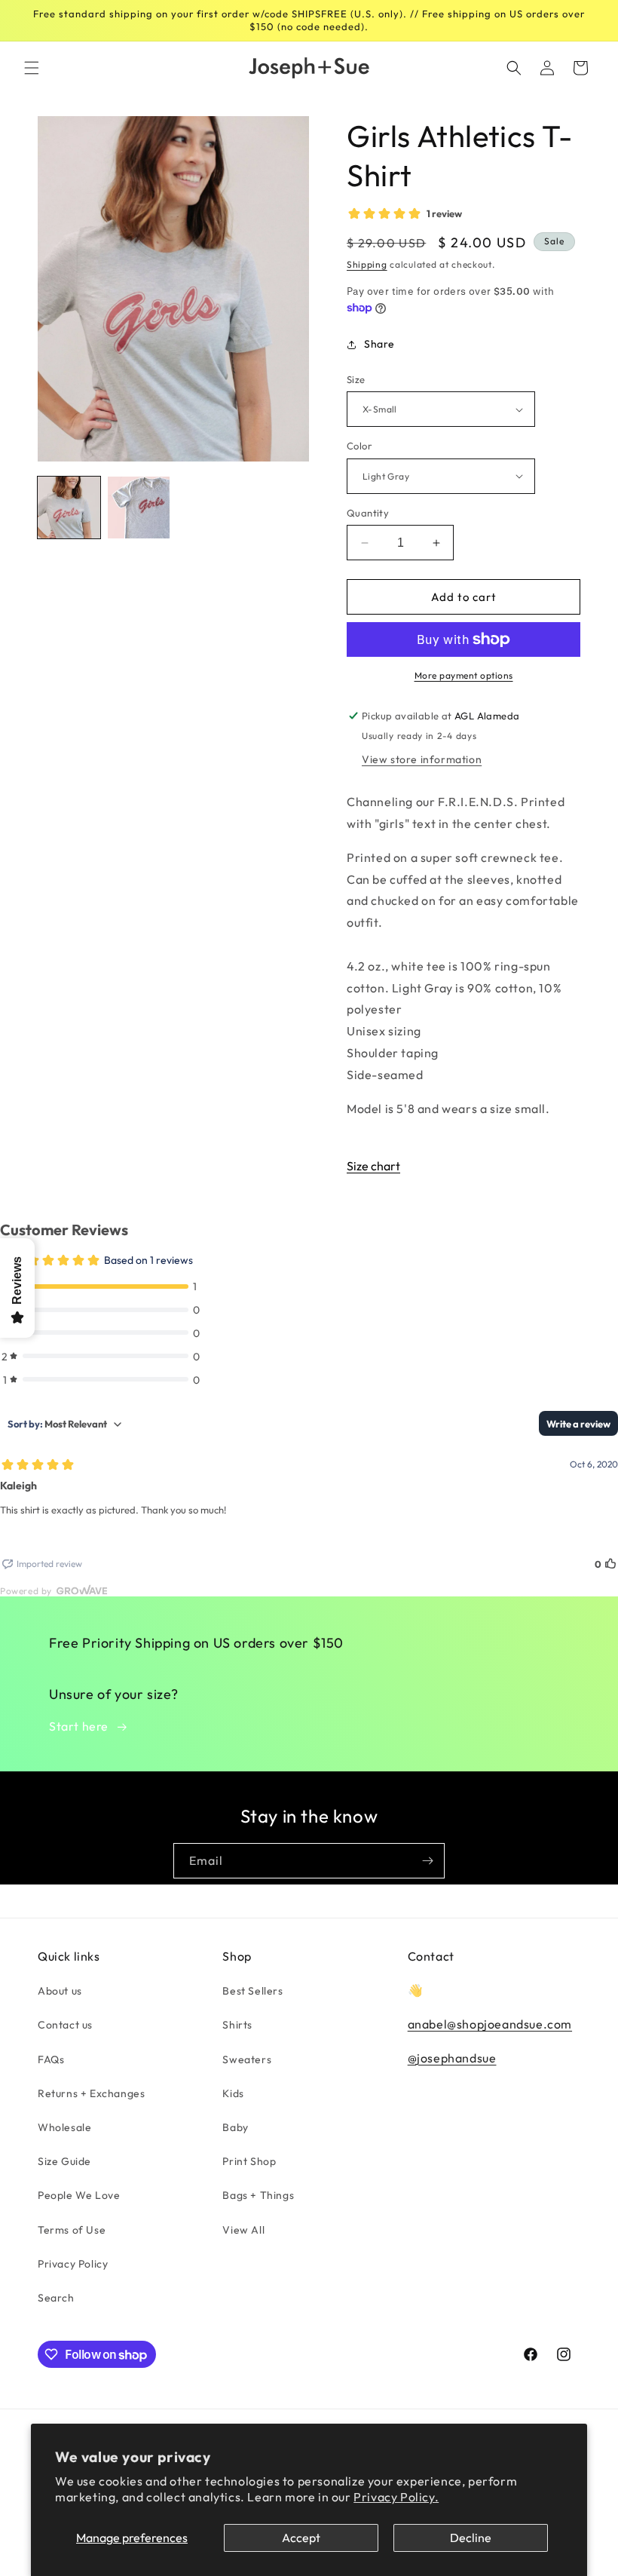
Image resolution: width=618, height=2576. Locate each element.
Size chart (373, 1166)
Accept (301, 2538)
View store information (422, 759)
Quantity (368, 513)
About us (60, 1991)
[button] (32, 68)
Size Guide (64, 2161)
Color (359, 446)
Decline (471, 2538)
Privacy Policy (73, 2264)
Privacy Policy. (396, 2497)
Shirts (237, 2025)
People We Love (79, 2195)
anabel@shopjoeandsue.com (490, 2024)
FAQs (51, 2059)
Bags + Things (258, 2195)
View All (243, 2230)
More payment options (464, 675)
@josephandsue (452, 2058)
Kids (233, 2093)
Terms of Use (72, 2230)
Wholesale (64, 2127)
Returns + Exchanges (91, 2093)
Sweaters (247, 2059)
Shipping (367, 264)
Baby (235, 2127)
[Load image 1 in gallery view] (69, 508)
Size (356, 379)
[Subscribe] (427, 1861)
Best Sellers (252, 1991)
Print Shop (249, 2161)
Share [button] (379, 344)
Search (56, 2298)
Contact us (65, 2025)
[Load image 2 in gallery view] (139, 508)
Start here (79, 1726)
